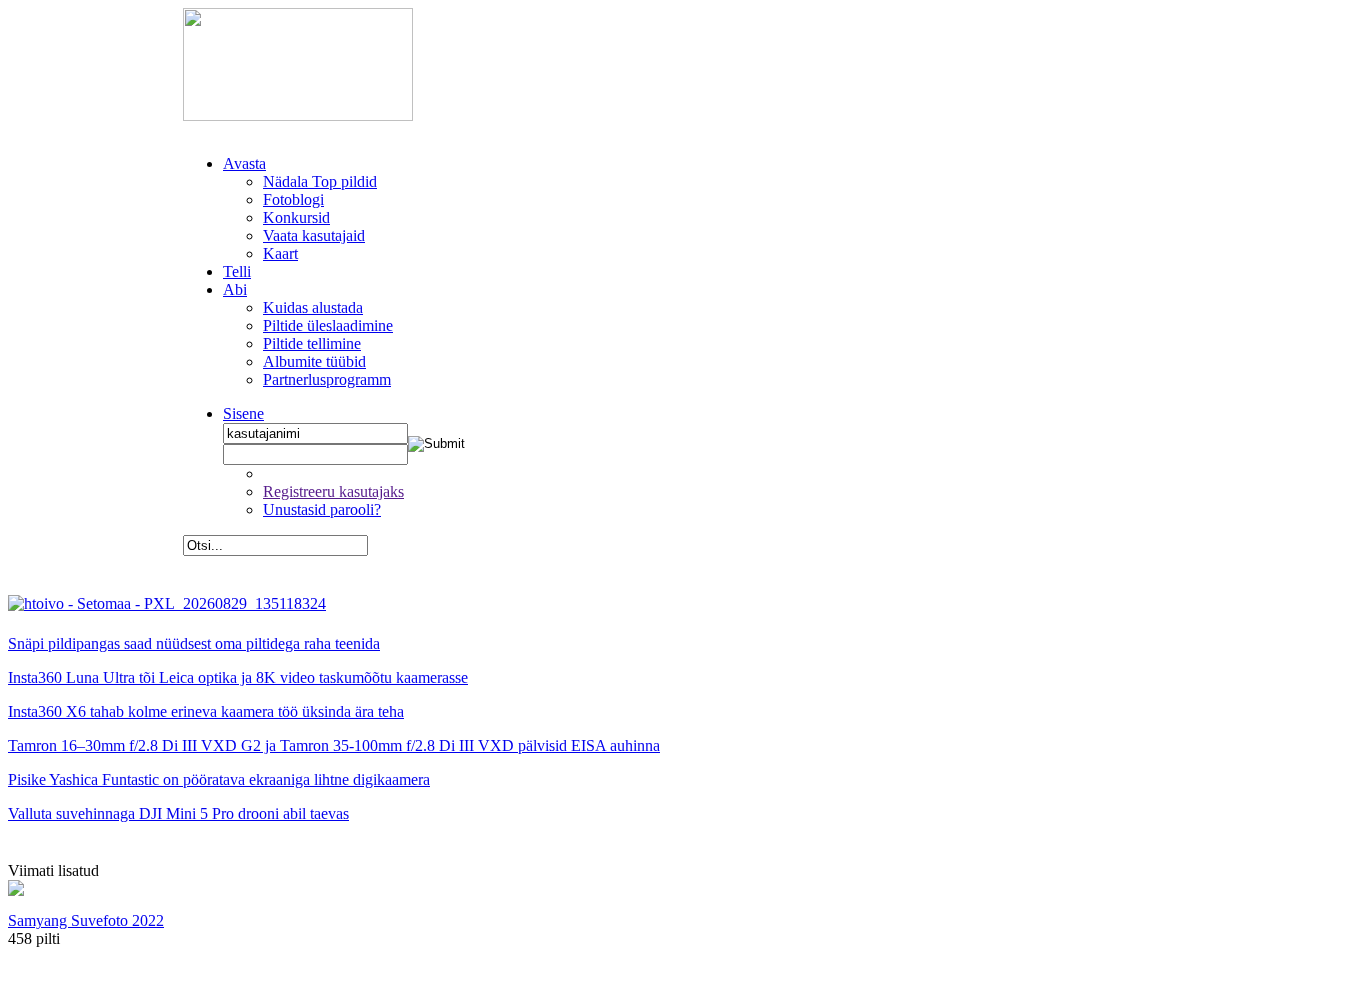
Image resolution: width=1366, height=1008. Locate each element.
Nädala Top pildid (320, 181)
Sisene (243, 413)
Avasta (244, 163)
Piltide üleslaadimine (328, 325)
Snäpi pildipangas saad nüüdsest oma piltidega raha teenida (194, 643)
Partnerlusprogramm (327, 379)
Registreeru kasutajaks (333, 491)
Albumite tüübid (314, 361)
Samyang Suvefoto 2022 (86, 920)
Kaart (280, 253)
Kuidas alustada (313, 307)
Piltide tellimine (312, 343)
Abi (235, 289)
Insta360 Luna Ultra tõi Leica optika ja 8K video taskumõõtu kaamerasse (238, 677)
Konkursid (296, 217)
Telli (237, 271)
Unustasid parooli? (322, 509)
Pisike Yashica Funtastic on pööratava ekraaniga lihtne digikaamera (219, 779)
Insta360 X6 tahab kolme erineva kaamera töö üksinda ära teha (206, 711)
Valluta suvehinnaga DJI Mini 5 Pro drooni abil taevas (178, 813)
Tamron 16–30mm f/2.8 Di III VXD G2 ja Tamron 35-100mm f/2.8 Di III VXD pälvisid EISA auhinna (334, 745)
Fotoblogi (293, 199)
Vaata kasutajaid (314, 235)
